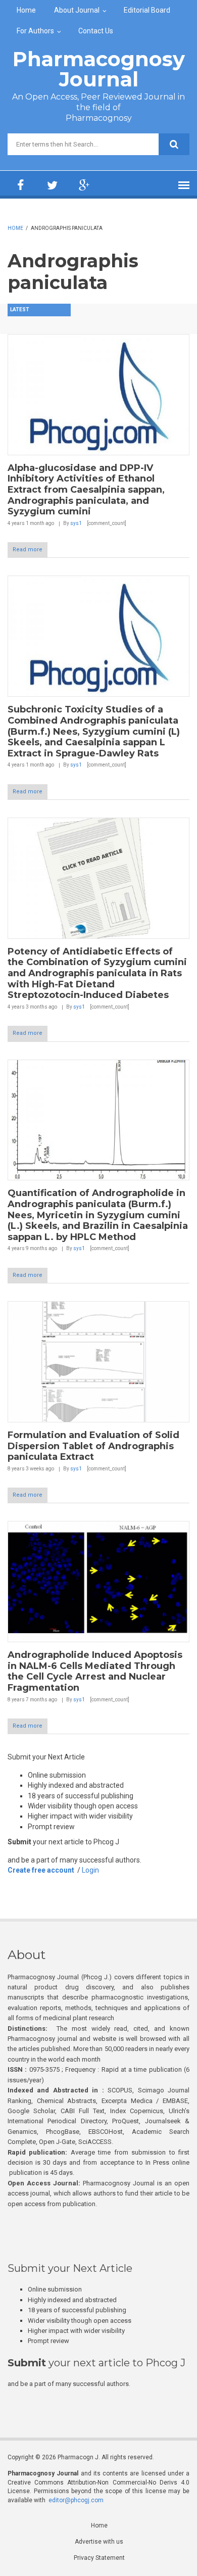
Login (90, 1870)
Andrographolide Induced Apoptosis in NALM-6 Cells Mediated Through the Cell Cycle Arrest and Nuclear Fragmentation (95, 1671)
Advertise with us (99, 2542)
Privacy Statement (99, 2558)
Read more (28, 550)
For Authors (35, 31)
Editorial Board (147, 10)
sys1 (76, 523)
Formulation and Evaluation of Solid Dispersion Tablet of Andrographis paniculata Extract (93, 1446)
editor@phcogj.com (76, 2500)
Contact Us (96, 31)
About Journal (77, 10)
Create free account (41, 1870)
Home (26, 10)
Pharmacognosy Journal (99, 69)
